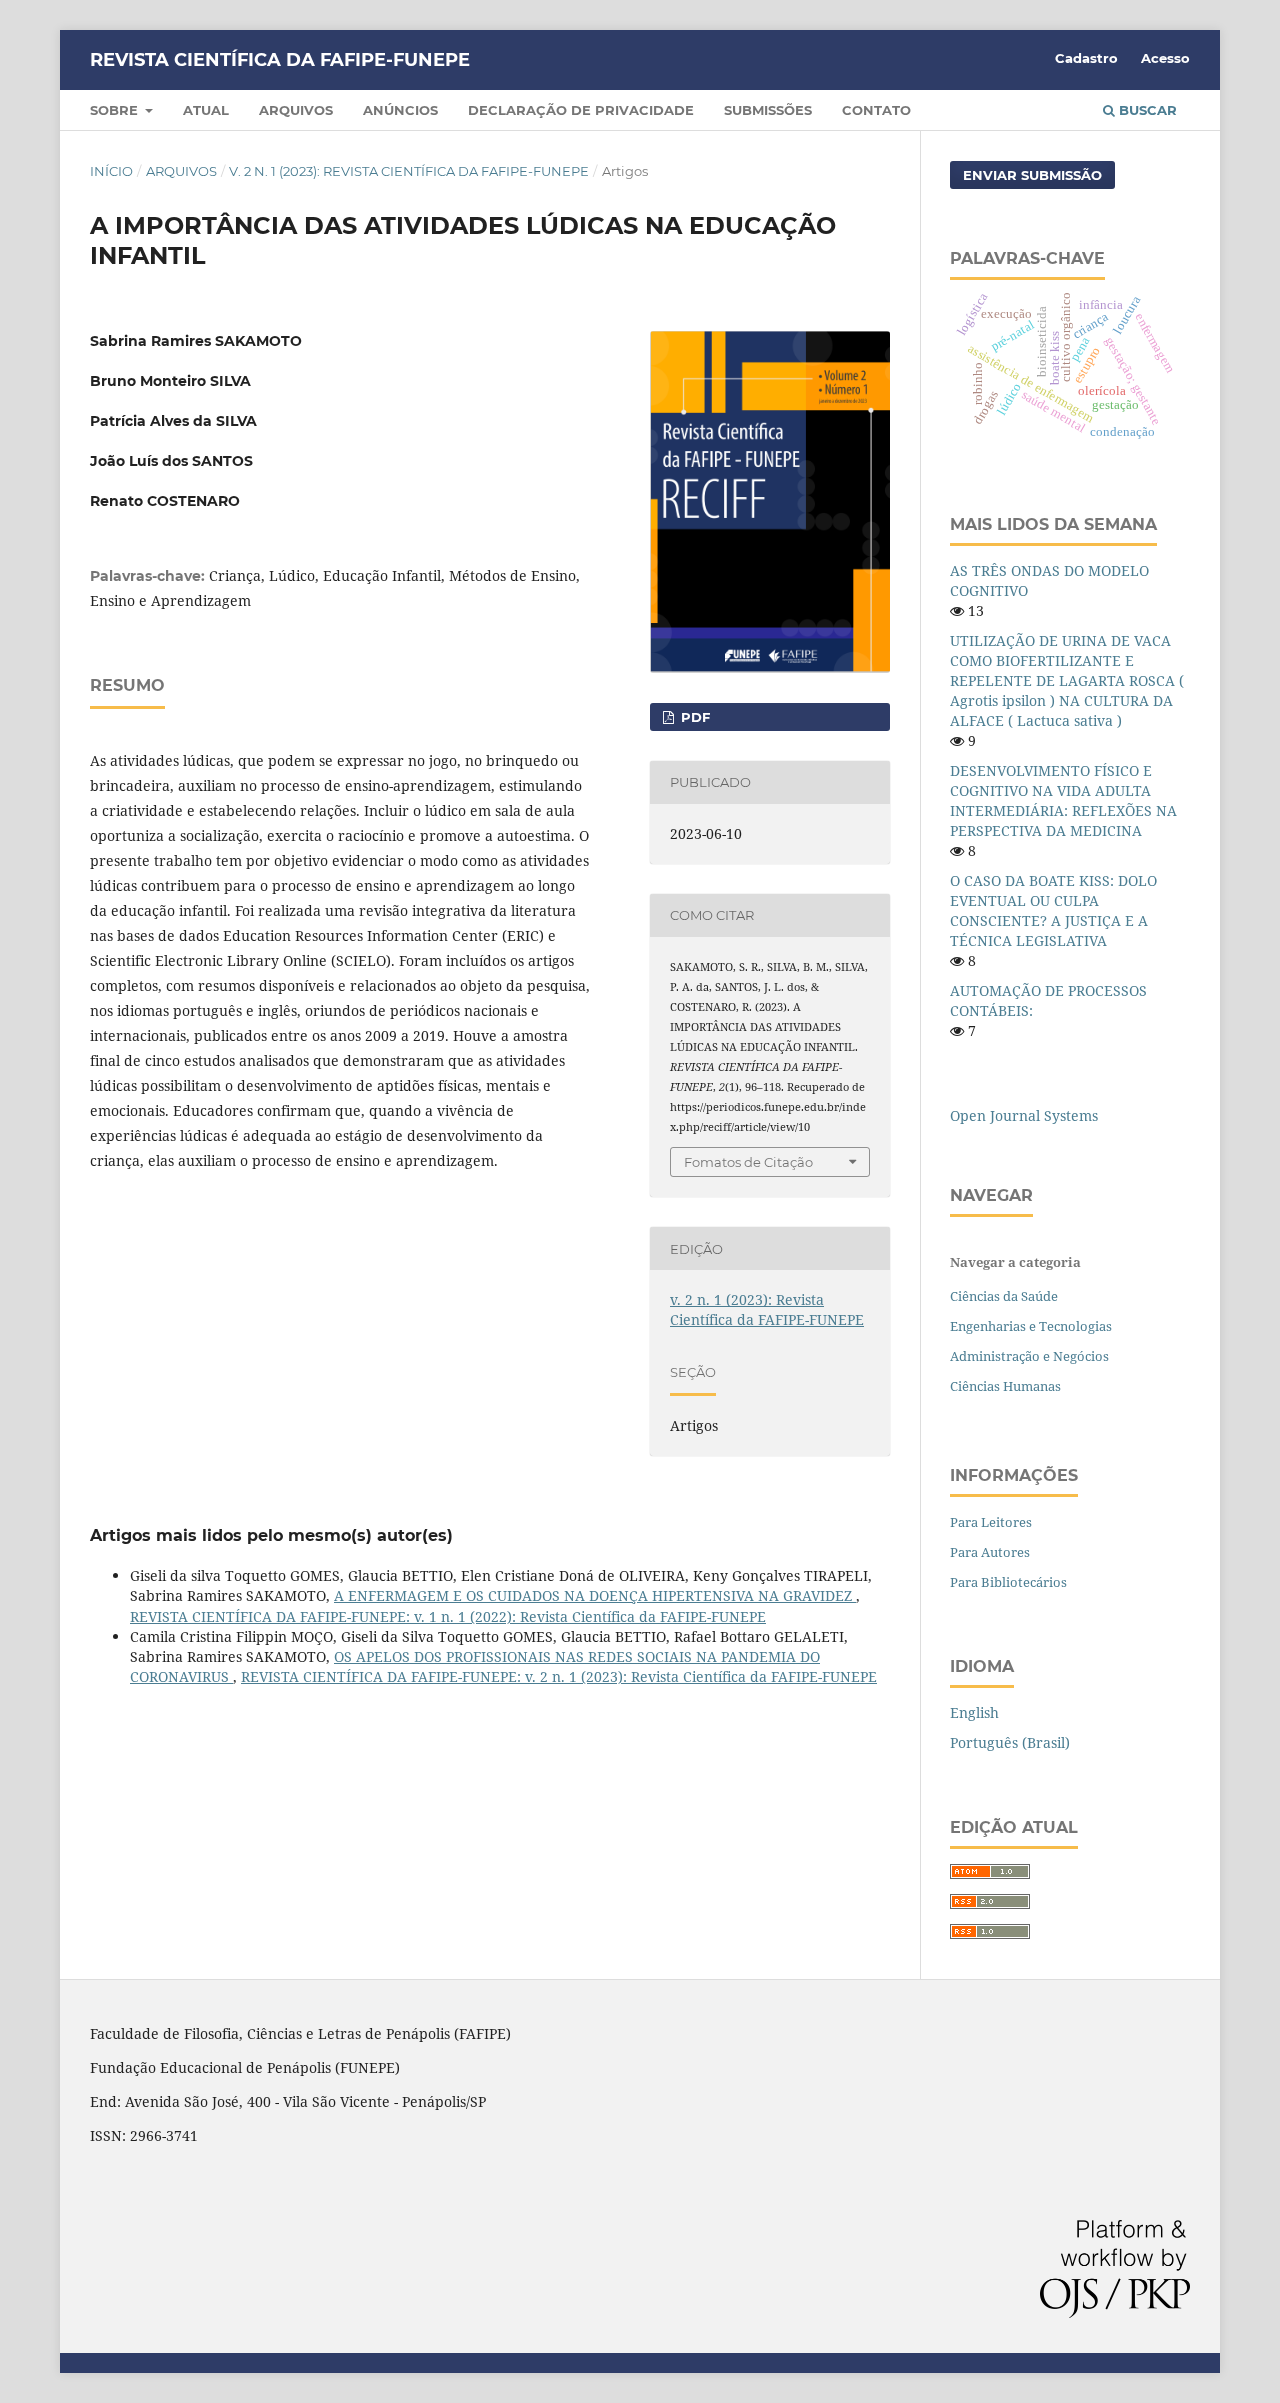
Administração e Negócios (1029, 1356)
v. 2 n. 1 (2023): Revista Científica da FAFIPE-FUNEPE (409, 171)
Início (111, 171)
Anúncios (400, 110)
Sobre (116, 110)
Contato (876, 110)
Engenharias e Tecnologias (1031, 1326)
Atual (206, 110)
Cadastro (1086, 58)
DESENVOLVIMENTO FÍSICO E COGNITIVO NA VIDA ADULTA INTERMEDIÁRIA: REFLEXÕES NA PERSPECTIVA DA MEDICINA (1063, 800)
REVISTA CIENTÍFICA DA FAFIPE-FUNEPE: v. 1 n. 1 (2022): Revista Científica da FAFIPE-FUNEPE (448, 1616)
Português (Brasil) (1010, 1742)
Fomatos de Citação (748, 1162)
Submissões (768, 110)
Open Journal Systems (1024, 1115)
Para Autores (990, 1552)
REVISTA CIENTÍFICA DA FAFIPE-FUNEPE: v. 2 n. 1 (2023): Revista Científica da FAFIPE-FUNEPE (559, 1676)
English (974, 1712)
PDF (693, 717)
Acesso (1165, 58)
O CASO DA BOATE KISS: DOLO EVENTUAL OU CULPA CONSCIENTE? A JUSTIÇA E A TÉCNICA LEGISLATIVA (1053, 910)
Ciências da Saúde (1004, 1296)
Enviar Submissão (1032, 175)
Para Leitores (991, 1522)
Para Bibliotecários (1008, 1582)
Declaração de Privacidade (581, 110)
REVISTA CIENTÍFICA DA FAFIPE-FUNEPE (280, 60)
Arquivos (296, 110)
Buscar (1146, 110)
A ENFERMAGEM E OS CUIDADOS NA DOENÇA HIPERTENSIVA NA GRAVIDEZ (595, 1595)
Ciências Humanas (1005, 1386)
